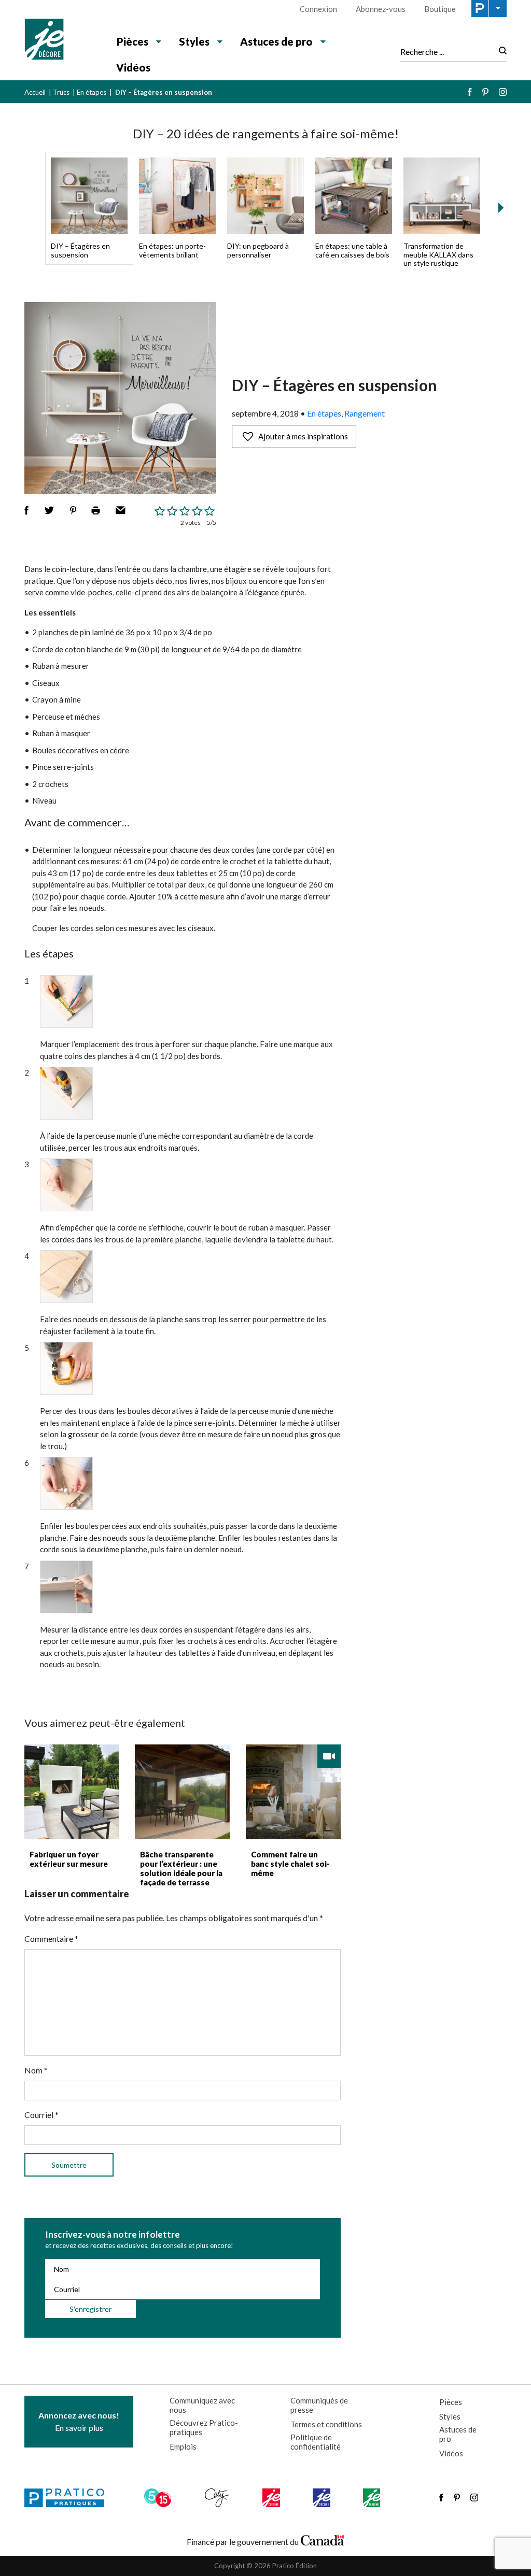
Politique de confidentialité (316, 2442)
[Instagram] (503, 92)
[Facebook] (470, 92)
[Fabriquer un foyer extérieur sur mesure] (72, 1792)
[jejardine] (373, 2498)
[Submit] (500, 52)
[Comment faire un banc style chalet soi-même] (293, 1792)
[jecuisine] (272, 2498)
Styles (450, 2416)
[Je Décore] (62, 40)
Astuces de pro (458, 2434)
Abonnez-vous (381, 9)
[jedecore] (323, 2498)
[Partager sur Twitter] (49, 510)
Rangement (365, 413)
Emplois (183, 2446)
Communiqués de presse (319, 2405)
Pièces (451, 2402)
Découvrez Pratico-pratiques (204, 2427)
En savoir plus (79, 2421)
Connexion (318, 9)
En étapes (92, 92)
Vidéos (133, 67)
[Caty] (218, 2498)
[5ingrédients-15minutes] (159, 2498)
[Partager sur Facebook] (26, 510)
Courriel (41, 2115)
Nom (36, 2070)
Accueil (35, 92)
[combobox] (446, 51)
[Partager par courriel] (121, 510)
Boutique (440, 9)
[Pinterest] (485, 92)
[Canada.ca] (323, 2539)
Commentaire (51, 1938)
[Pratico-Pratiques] (69, 2498)
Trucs (61, 92)
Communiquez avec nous (202, 2405)
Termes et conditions (326, 2424)
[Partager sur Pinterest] (73, 510)
